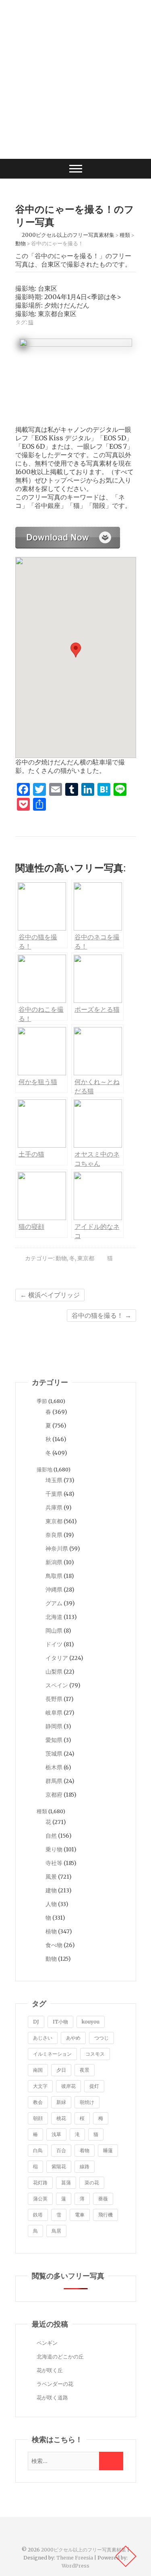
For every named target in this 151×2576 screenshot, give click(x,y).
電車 (80, 2215)
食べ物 (54, 1945)
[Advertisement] (75, 79)
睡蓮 (108, 2150)
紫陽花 (59, 2166)
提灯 (94, 2086)
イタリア (57, 1658)
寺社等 (54, 1863)
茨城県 (54, 1754)
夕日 (61, 2070)
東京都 (86, 1258)
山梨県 (54, 1672)
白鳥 (38, 2150)
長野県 (54, 1699)
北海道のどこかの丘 (60, 2357)
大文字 (40, 2086)
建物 (51, 1890)
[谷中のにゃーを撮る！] (68, 531)
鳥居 (56, 2231)
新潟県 (54, 1562)
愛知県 (54, 1740)
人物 (51, 1904)
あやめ (73, 2038)
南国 (38, 2070)
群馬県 (54, 1781)
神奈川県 (57, 1549)
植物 (51, 1931)
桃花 (61, 2118)
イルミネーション (52, 2054)
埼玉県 (54, 1480)
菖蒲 (66, 2183)
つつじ (101, 2038)
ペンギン (47, 2343)
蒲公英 (40, 2199)
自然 (51, 1836)
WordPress (75, 2566)
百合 (61, 2150)
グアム (54, 1603)
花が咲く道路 (52, 2398)
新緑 (61, 2102)
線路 (85, 2166)
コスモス (95, 2054)
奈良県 (54, 1535)
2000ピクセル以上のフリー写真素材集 (84, 2550)
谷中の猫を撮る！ (101, 1315)
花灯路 (40, 2183)
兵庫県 (54, 1508)
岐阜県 (54, 1713)
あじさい (43, 2038)
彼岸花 (68, 2086)
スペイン (57, 1685)
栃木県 (54, 1767)
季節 (42, 1401)
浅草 (56, 2134)
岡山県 (54, 1631)
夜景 (85, 2070)
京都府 (54, 1795)
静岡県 (54, 1726)
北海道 (54, 1617)
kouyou (91, 2022)
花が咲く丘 (50, 2370)
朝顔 (38, 2118)
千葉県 (54, 1494)
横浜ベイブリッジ (50, 1295)
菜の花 (92, 2183)
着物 (85, 2150)
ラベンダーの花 (55, 2384)
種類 (42, 1811)
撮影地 (44, 1470)
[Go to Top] (126, 2556)
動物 (61, 1258)
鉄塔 (38, 2215)
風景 (51, 1877)
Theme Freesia (75, 2558)
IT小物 (60, 2022)
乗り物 (54, 1849)
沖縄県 (54, 1590)
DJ (36, 2022)
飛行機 (105, 2215)
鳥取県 (54, 1576)
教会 (38, 2102)
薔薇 (103, 2199)
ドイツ (54, 1644)
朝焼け (87, 2102)
